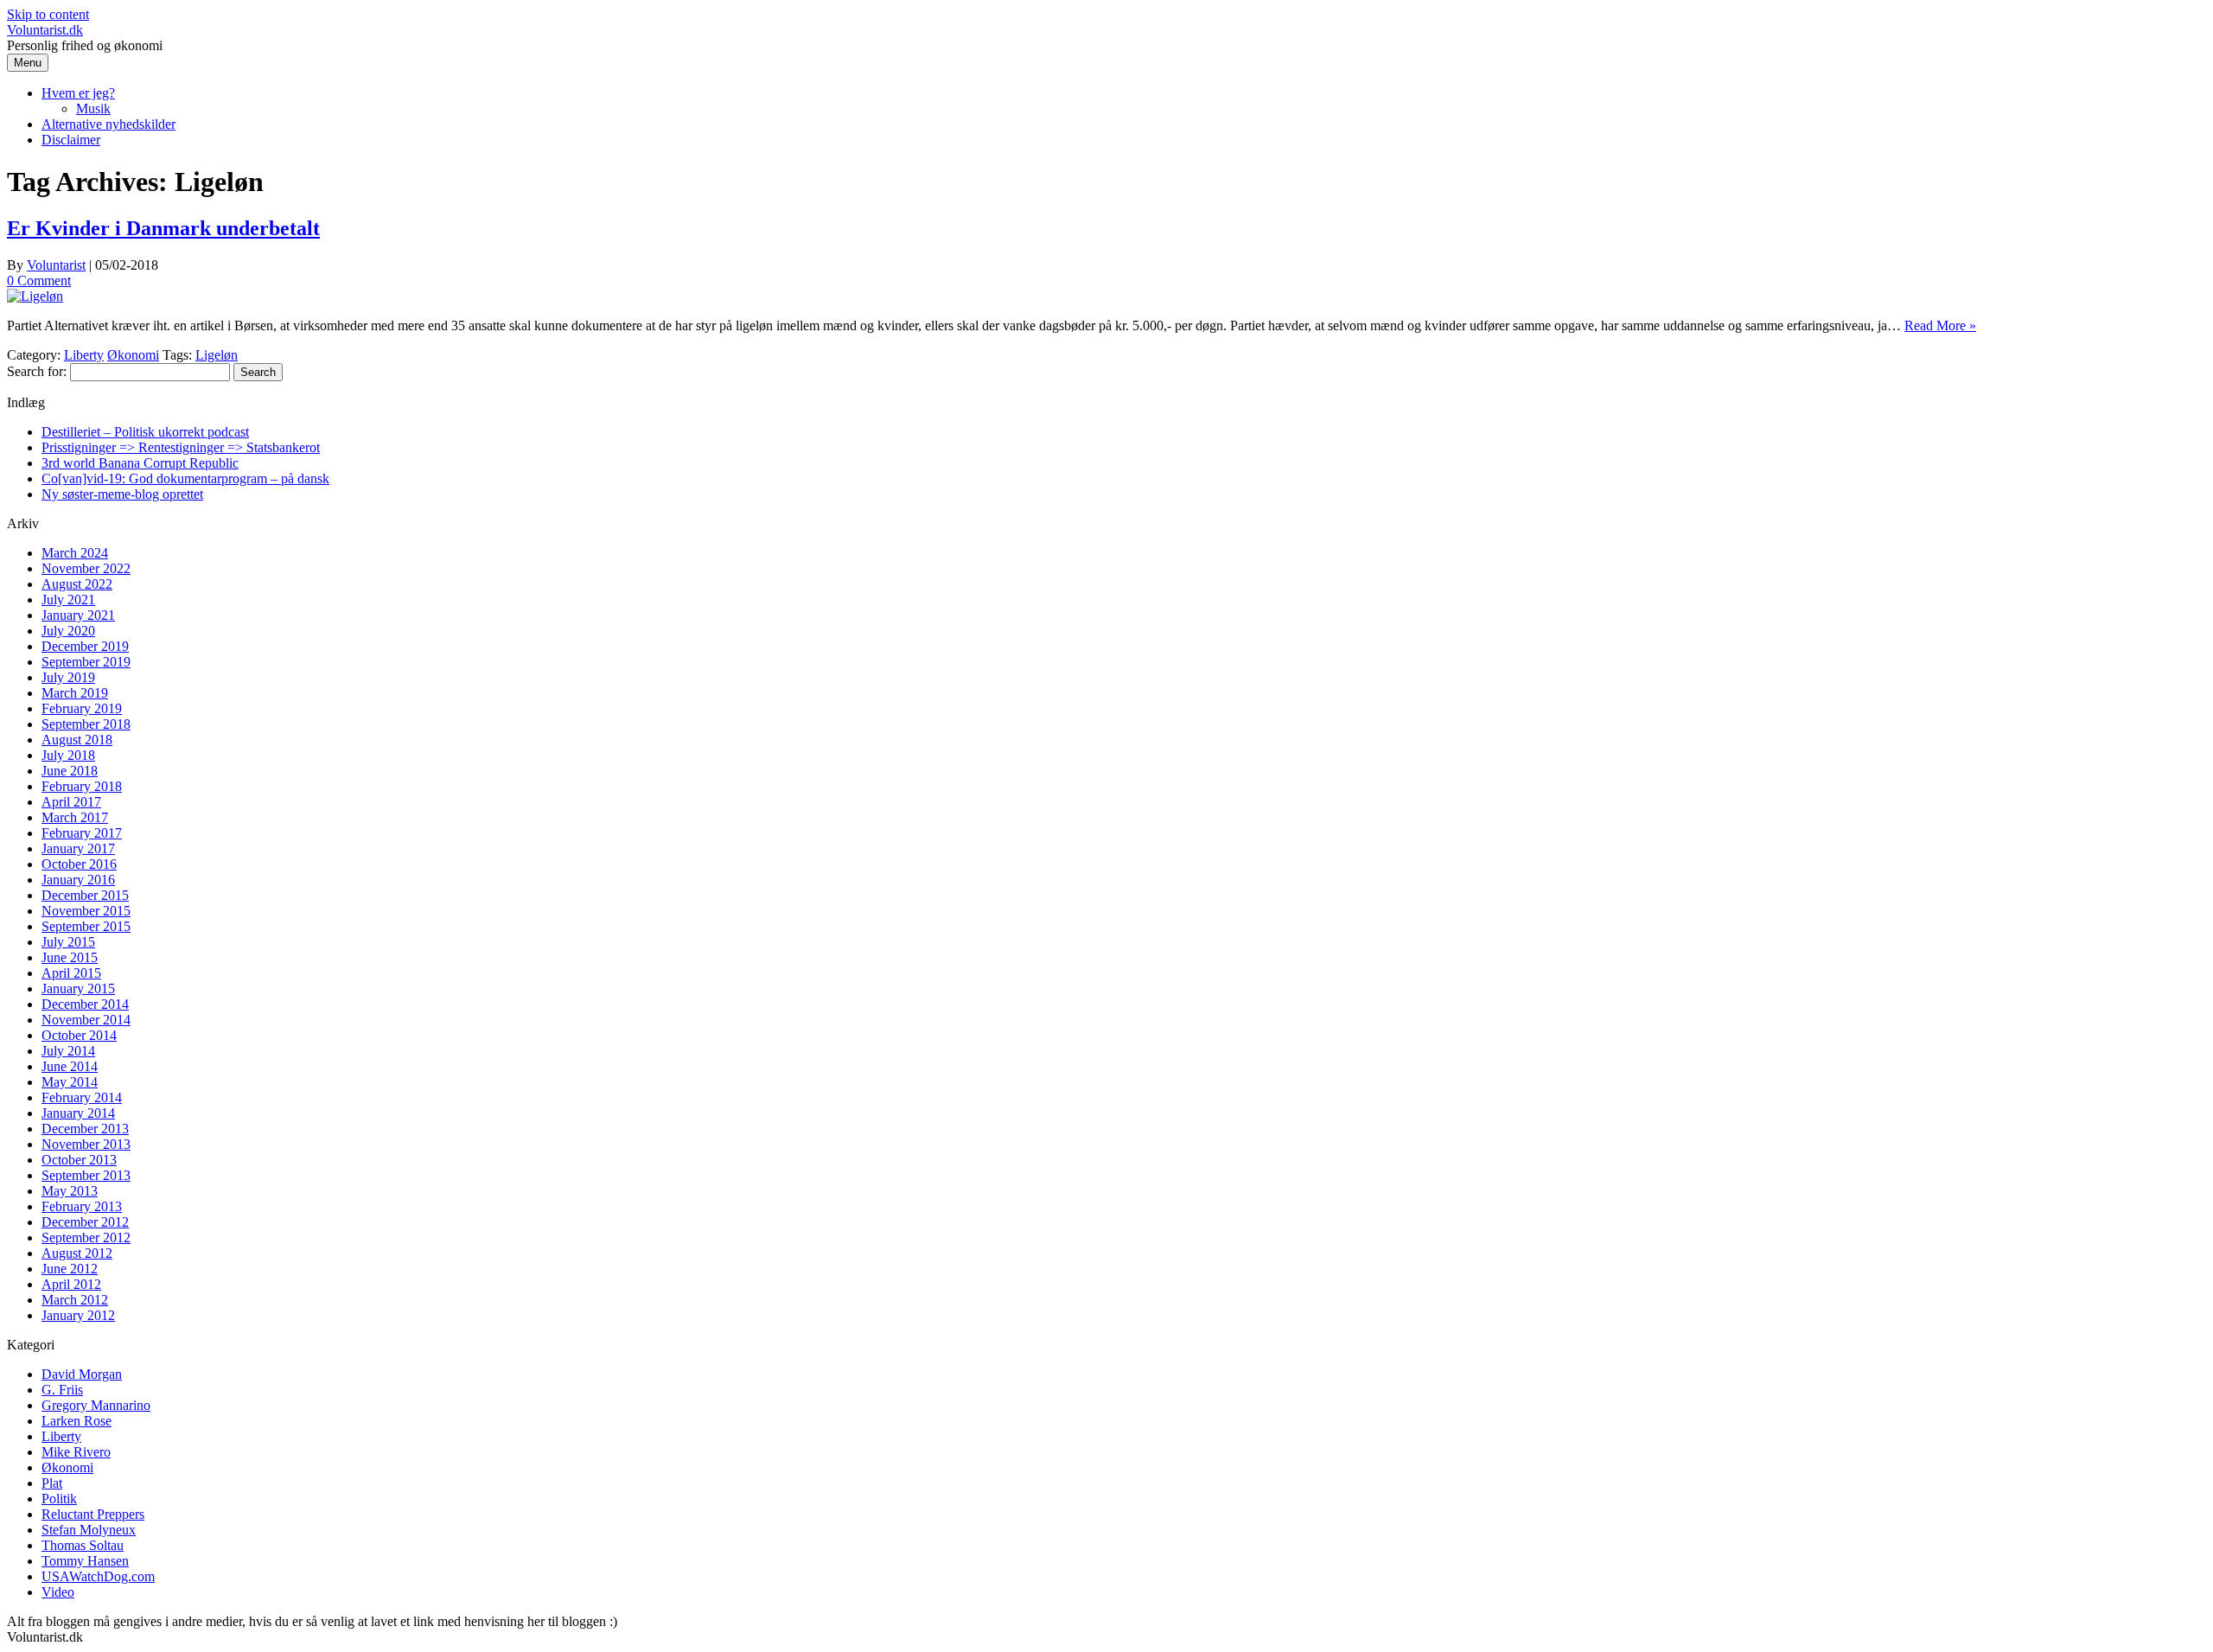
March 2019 (75, 693)
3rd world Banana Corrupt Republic (140, 463)
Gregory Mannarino (96, 1405)
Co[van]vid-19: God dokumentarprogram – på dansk (185, 478)
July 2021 (68, 600)
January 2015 (78, 989)
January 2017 (78, 848)
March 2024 (75, 553)
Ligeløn (217, 355)
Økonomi (133, 355)
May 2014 (70, 1082)
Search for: (37, 371)
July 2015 (68, 942)
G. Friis (62, 1390)
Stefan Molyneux (89, 1530)
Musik (93, 108)
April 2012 (71, 1284)
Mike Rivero (76, 1452)
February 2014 (82, 1097)
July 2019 (68, 677)
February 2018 (82, 786)
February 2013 (82, 1206)
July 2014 (68, 1051)
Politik (59, 1499)
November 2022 (86, 568)
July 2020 (68, 631)
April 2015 (71, 973)
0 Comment (39, 281)
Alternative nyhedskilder (108, 124)
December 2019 (85, 646)
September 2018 (86, 724)
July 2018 (68, 755)
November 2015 (86, 911)
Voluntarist (56, 265)
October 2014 (79, 1035)
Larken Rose (77, 1421)
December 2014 (85, 1004)
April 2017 (71, 802)
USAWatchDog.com (98, 1576)
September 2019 (86, 662)
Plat (52, 1483)
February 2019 (82, 708)
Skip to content (48, 14)
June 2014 (70, 1066)
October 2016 (79, 864)
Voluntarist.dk (45, 30)
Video (58, 1592)
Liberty (84, 355)
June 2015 (70, 957)
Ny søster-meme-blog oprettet (122, 494)
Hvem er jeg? (78, 93)
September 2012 (86, 1237)
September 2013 (86, 1175)
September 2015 (86, 926)
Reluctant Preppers (93, 1514)
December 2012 (85, 1222)
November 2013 (86, 1144)
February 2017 (82, 833)
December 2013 (85, 1129)
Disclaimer (71, 140)
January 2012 (78, 1315)
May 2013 (70, 1191)
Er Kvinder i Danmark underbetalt (163, 228)
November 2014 (86, 1020)
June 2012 (70, 1269)
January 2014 (78, 1113)
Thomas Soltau (83, 1545)
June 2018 (70, 771)
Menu (28, 63)
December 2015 (85, 895)
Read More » (1940, 325)
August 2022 (77, 584)
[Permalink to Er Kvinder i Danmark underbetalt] (35, 296)
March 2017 (75, 817)
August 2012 (77, 1253)
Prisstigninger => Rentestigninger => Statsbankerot (181, 447)
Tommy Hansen (85, 1561)
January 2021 (78, 615)
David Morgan (82, 1374)
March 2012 (75, 1300)
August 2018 (77, 740)
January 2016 (78, 880)
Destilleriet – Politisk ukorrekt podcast (145, 432)
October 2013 (79, 1160)
